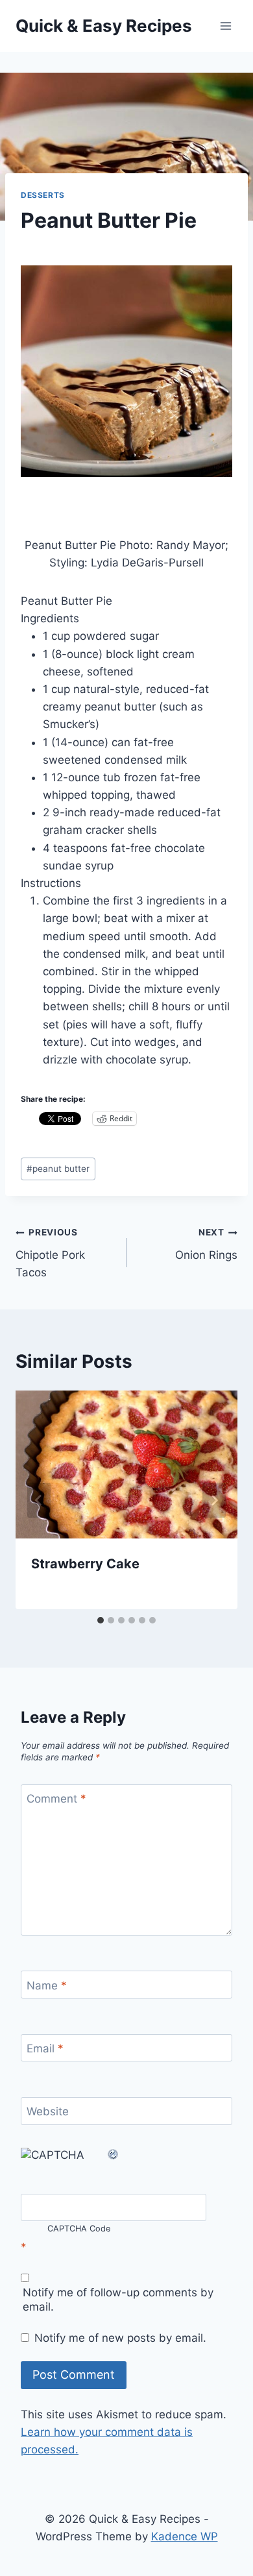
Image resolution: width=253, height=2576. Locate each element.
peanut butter (58, 1169)
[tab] (101, 1620)
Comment (56, 1799)
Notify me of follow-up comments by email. (118, 2300)
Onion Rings (206, 1244)
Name (47, 1985)
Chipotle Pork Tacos (50, 1253)
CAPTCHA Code (79, 2229)
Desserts (43, 195)
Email (45, 2048)
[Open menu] (225, 26)
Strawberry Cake (85, 1564)
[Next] (214, 1500)
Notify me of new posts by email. (120, 2338)
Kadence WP (185, 2536)
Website (48, 2111)
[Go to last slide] (39, 1500)
